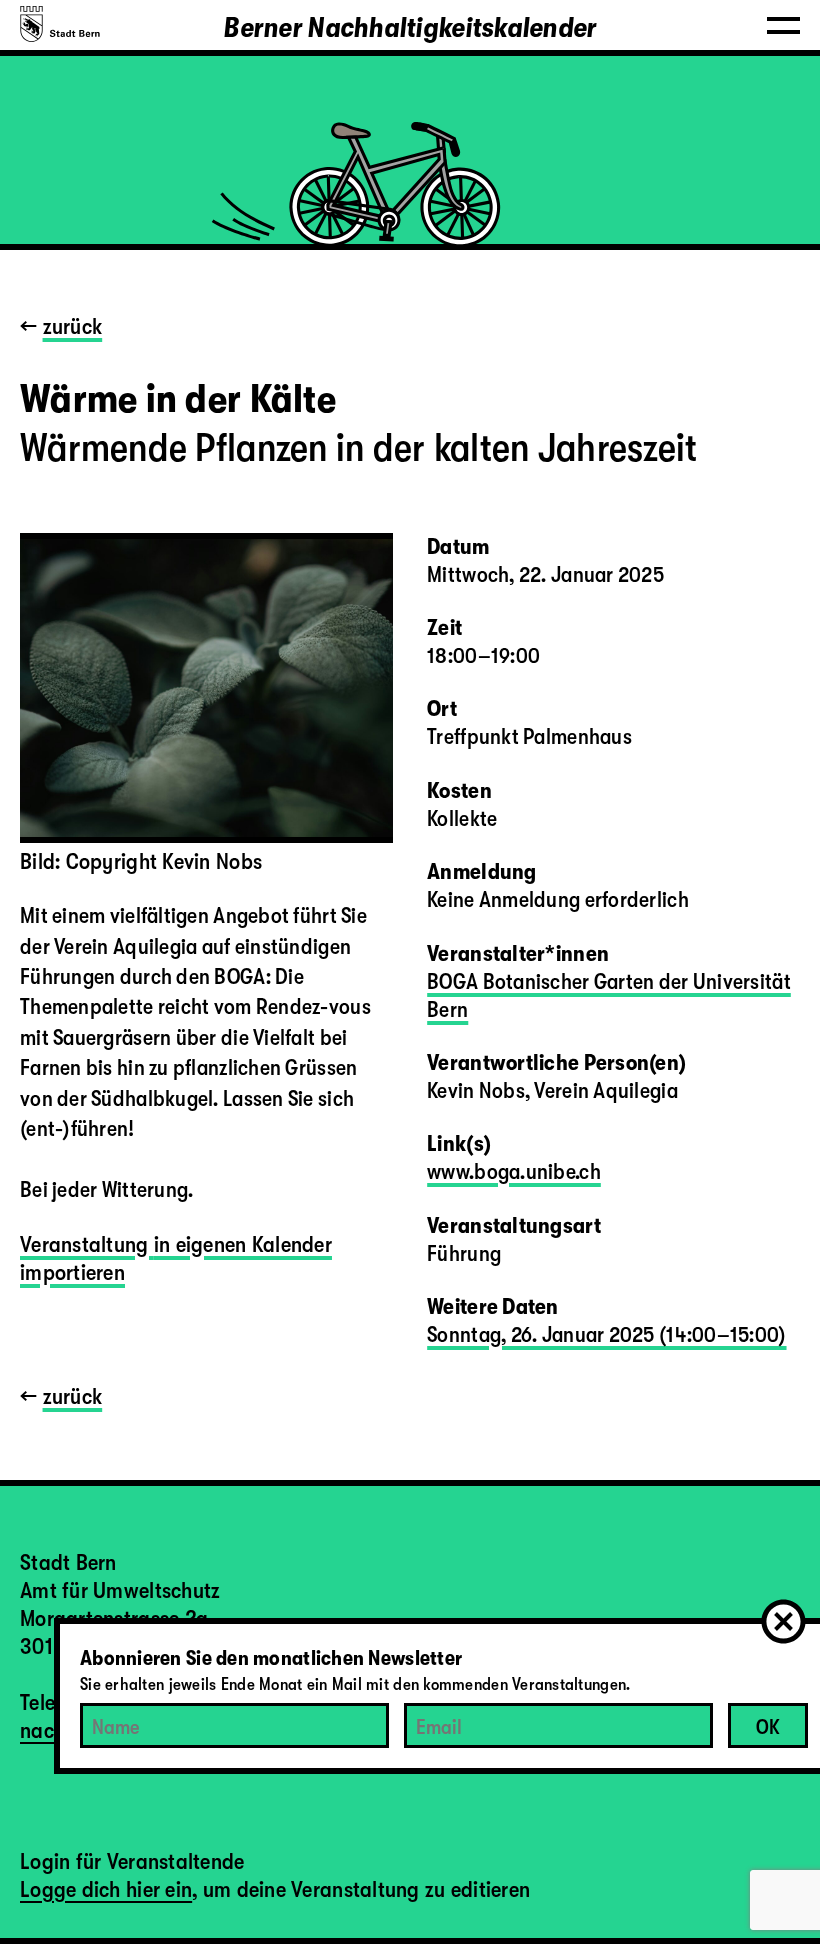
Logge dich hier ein (106, 1889)
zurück (73, 326)
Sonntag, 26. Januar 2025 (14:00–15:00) (606, 1334)
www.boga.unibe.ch (514, 1171)
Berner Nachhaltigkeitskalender (409, 28)
